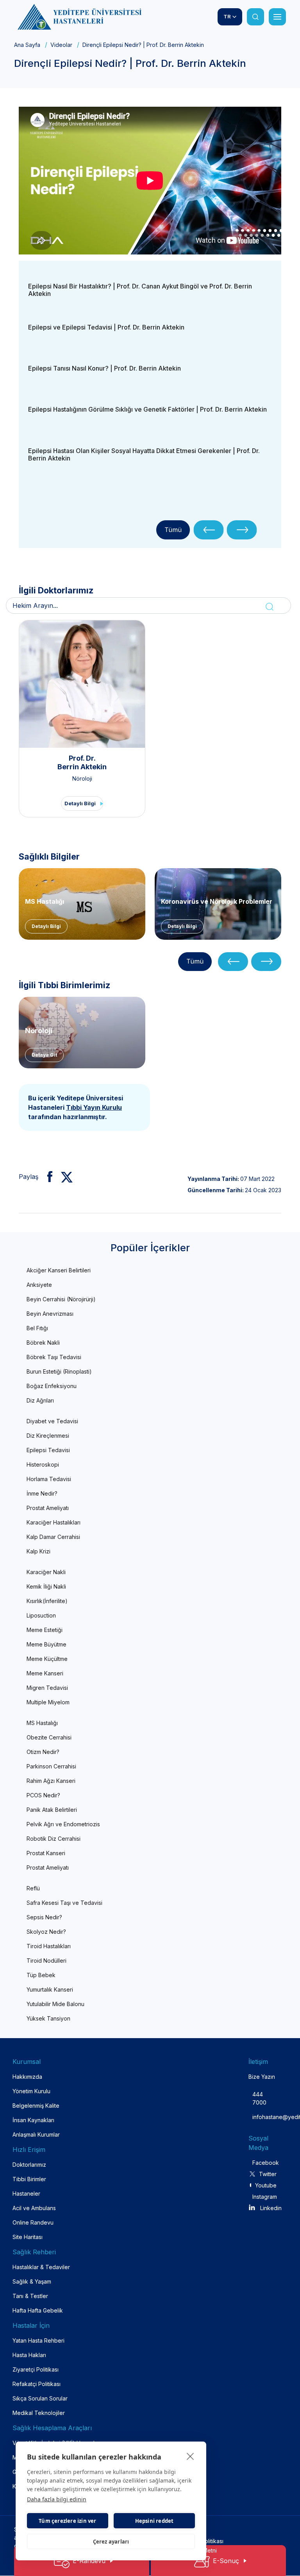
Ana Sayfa (27, 45)
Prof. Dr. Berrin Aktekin (82, 762)
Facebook (264, 2163)
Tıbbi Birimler (29, 2179)
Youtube (266, 2185)
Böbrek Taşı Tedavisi (54, 1357)
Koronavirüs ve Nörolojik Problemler (217, 901)
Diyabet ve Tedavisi (52, 1421)
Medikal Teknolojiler (39, 2413)
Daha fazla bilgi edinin (57, 2499)
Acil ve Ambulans (34, 2208)
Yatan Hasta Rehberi (38, 2340)
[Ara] (255, 17)
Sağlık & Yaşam (32, 2281)
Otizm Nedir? (43, 1752)
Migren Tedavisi (47, 1688)
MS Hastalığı (45, 901)
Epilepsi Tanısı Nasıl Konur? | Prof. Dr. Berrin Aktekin (104, 368)
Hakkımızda (27, 2077)
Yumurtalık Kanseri (50, 1989)
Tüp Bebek (41, 1975)
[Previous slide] (209, 530)
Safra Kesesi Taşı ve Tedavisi (64, 1903)
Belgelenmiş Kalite (36, 2106)
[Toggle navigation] (277, 17)
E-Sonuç (226, 2561)
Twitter (268, 2174)
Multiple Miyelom (48, 1702)
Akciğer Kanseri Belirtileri (59, 1270)
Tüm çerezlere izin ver (67, 2521)
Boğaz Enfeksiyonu (52, 1386)
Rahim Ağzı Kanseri (51, 1781)
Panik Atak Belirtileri (52, 1810)
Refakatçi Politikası (37, 2384)
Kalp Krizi (38, 1551)
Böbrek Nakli (43, 1343)
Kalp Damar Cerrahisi (53, 1537)
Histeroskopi (43, 1464)
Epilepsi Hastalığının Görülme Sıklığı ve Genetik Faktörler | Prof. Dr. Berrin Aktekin (147, 409)
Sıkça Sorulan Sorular (40, 2398)
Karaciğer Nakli (46, 1572)
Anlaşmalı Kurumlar (36, 2134)
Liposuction (41, 1615)
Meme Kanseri (45, 1673)
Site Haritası (28, 2237)
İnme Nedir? (42, 1493)
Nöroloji (82, 778)
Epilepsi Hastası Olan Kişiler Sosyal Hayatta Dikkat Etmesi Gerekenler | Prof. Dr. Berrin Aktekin (144, 454)
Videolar (61, 45)
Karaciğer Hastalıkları (54, 1522)
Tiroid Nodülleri (46, 1961)
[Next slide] (242, 530)
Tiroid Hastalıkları (49, 1946)
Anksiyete (39, 1285)
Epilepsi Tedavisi (48, 1450)
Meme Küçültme (47, 1659)
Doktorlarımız (29, 2165)
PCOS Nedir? (43, 1795)
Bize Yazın (262, 2077)
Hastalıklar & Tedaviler (41, 2267)
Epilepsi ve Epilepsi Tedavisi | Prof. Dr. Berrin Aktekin (106, 327)
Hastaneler (26, 2194)
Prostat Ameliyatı (48, 1508)
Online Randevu (33, 2222)
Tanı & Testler (30, 2296)
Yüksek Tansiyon (48, 2018)
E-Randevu (89, 2561)
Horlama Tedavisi (49, 1479)
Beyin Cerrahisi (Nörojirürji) (61, 1299)
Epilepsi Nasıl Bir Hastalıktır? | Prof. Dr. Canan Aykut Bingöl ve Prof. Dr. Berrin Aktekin (140, 290)
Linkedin (271, 2208)
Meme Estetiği (45, 1630)
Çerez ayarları (111, 2542)
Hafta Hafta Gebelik (38, 2310)
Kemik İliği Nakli (46, 1586)
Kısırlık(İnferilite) (47, 1601)
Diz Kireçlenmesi (48, 1436)
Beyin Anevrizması (50, 1314)
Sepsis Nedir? (44, 1917)
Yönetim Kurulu (31, 2091)
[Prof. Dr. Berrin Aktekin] (82, 684)
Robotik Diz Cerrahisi (54, 1839)
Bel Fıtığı (37, 1328)
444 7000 (259, 2098)
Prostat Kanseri (46, 1853)
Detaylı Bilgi (80, 803)
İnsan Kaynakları (33, 2120)
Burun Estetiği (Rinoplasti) (59, 1371)
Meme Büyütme (46, 1644)
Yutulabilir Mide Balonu (55, 2004)
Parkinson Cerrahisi (51, 1766)
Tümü (173, 530)
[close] (190, 2456)
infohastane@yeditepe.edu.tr (259, 2117)
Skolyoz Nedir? (46, 1932)
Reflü (33, 1888)
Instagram (264, 2197)
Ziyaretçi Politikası (36, 2369)
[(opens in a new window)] (47, 1177)
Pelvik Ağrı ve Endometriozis (63, 1824)
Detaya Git (44, 1055)
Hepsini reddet (154, 2521)
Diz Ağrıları (40, 1400)
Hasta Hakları (29, 2355)
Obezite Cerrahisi (49, 1737)
